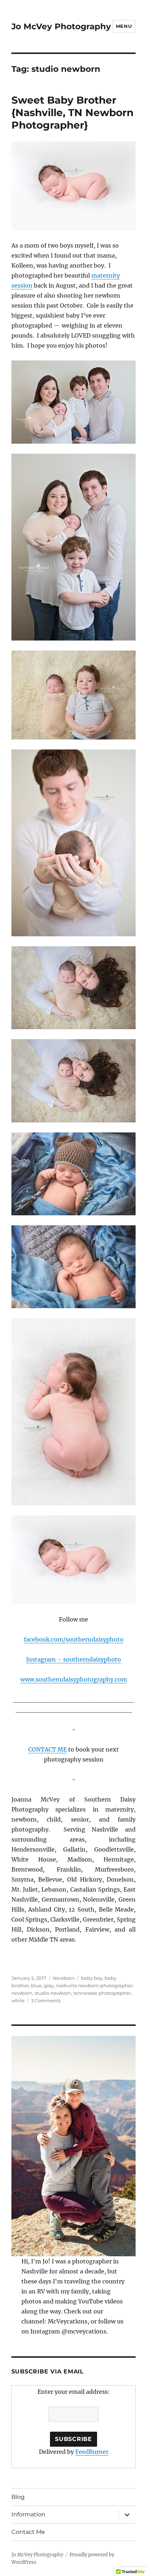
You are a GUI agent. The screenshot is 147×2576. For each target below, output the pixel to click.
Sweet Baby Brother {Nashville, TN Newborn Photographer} (72, 113)
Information (28, 2514)
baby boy (92, 1978)
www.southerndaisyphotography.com (74, 1679)
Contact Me (28, 2532)
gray (49, 1985)
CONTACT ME (47, 1749)
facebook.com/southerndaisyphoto (74, 1639)
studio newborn (53, 1993)
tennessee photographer (102, 1993)
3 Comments (46, 2000)
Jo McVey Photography (61, 26)
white (18, 2000)
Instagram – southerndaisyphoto (73, 1659)
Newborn (64, 1978)
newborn (22, 1993)
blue (36, 1985)
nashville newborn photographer (94, 1985)
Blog (18, 2497)
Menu (124, 26)
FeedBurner (92, 2452)
